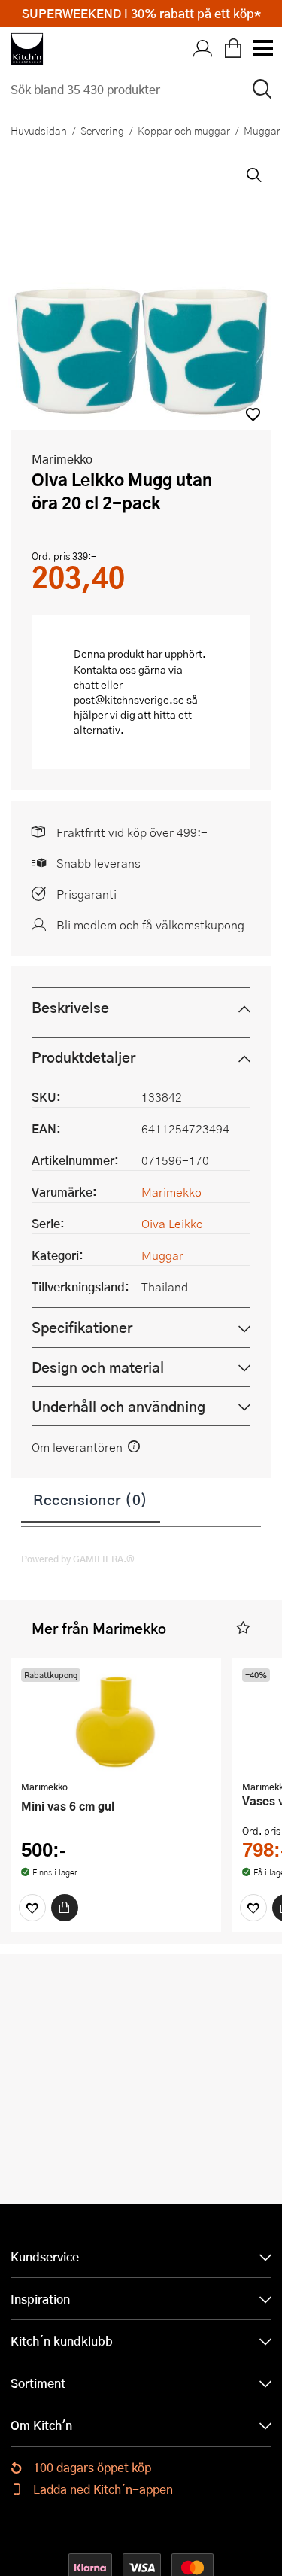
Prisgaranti (86, 894)
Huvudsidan (39, 130)
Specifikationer (82, 1327)
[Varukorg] (233, 49)
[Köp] (65, 1908)
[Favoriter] (32, 1908)
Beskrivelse (70, 1007)
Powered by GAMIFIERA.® (78, 1559)
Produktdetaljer (83, 1057)
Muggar (162, 1255)
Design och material (98, 1367)
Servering (102, 130)
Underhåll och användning (118, 1406)
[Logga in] (203, 49)
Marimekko (62, 459)
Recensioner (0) (91, 1499)
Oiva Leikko (172, 1223)
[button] (253, 414)
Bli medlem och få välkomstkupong (150, 925)
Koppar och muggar (184, 130)
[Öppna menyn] (262, 49)
